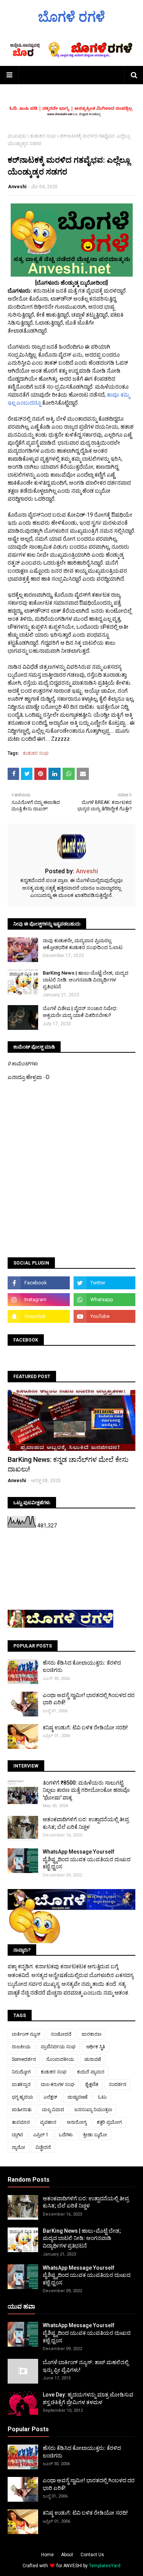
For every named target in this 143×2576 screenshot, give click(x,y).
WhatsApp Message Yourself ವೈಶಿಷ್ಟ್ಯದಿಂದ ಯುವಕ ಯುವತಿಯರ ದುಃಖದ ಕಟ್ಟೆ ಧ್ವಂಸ (87, 1859)
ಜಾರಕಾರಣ (92, 2034)
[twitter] (105, 1283)
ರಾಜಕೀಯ (21, 2047)
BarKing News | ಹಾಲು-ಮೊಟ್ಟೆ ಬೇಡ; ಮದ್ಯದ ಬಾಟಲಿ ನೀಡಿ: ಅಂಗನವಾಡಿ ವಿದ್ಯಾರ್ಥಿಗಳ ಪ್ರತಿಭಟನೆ (86, 980)
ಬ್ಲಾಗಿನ (17, 2135)
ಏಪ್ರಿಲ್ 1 (41, 2135)
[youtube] (105, 1316)
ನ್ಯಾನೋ (18, 2147)
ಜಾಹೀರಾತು (22, 2110)
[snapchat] (39, 1316)
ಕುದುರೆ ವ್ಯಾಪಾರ (91, 2072)
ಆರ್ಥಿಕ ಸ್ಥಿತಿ (96, 2047)
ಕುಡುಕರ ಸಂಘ (43, 136)
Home (47, 2555)
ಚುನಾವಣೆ (93, 2059)
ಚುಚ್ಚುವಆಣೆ (78, 2097)
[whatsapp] (105, 1300)
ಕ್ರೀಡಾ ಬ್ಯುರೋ (95, 2135)
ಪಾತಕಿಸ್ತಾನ (21, 2084)
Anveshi (17, 187)
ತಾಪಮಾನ (21, 2122)
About (67, 2555)
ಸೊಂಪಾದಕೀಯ (60, 2059)
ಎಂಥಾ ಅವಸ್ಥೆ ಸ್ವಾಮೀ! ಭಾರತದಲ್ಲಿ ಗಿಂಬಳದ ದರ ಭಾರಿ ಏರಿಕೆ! (89, 1699)
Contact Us (92, 2555)
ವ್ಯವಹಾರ (48, 2122)
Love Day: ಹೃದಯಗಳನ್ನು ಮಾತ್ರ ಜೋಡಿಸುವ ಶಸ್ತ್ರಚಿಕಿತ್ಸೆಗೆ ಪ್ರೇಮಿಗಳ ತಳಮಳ (88, 2398)
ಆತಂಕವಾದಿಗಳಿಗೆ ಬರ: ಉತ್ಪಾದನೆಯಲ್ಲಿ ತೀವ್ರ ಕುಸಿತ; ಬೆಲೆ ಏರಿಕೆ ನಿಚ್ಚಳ (86, 1823)
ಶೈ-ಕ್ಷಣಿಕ (92, 2084)
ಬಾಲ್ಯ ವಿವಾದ (53, 2110)
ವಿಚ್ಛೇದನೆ (43, 2147)
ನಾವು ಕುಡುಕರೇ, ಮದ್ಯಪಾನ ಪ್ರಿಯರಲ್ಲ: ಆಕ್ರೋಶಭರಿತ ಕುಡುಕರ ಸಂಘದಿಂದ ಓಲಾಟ (83, 944)
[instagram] (39, 1300)
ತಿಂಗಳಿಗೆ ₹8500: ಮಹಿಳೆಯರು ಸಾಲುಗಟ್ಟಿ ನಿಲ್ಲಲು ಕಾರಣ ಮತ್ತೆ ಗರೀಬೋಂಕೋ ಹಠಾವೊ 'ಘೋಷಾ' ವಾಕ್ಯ (86, 1790)
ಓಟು (102, 2097)
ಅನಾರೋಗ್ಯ (77, 2122)
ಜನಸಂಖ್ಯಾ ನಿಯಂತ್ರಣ (93, 2110)
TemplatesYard (105, 2566)
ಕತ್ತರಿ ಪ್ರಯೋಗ (109, 2122)
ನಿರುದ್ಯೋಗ (21, 2072)
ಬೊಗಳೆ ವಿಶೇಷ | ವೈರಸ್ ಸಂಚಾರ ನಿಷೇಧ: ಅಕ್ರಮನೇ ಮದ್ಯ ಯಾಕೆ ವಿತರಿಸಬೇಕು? (80, 1012)
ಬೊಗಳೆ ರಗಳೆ (71, 17)
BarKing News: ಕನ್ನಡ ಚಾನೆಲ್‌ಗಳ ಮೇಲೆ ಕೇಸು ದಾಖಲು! (68, 1464)
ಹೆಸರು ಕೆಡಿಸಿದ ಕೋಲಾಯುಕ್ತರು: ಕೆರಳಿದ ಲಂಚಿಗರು (82, 1667)
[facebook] (39, 1283)
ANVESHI (73, 2566)
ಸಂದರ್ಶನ (117, 2084)
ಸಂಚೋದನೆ (61, 2034)
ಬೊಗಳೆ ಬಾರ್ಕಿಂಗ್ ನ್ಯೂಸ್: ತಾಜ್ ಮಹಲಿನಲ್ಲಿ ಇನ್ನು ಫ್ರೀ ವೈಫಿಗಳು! (86, 2366)
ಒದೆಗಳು (66, 2135)
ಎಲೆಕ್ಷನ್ (50, 2097)
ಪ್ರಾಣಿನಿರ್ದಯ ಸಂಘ (58, 2047)
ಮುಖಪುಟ (17, 136)
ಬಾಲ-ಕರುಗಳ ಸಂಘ (58, 2084)
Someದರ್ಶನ (24, 2059)
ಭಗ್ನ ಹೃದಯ (22, 2097)
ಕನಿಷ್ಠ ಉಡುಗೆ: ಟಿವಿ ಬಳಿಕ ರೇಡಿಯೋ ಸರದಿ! (85, 1727)
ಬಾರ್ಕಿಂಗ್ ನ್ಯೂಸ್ (26, 2034)
